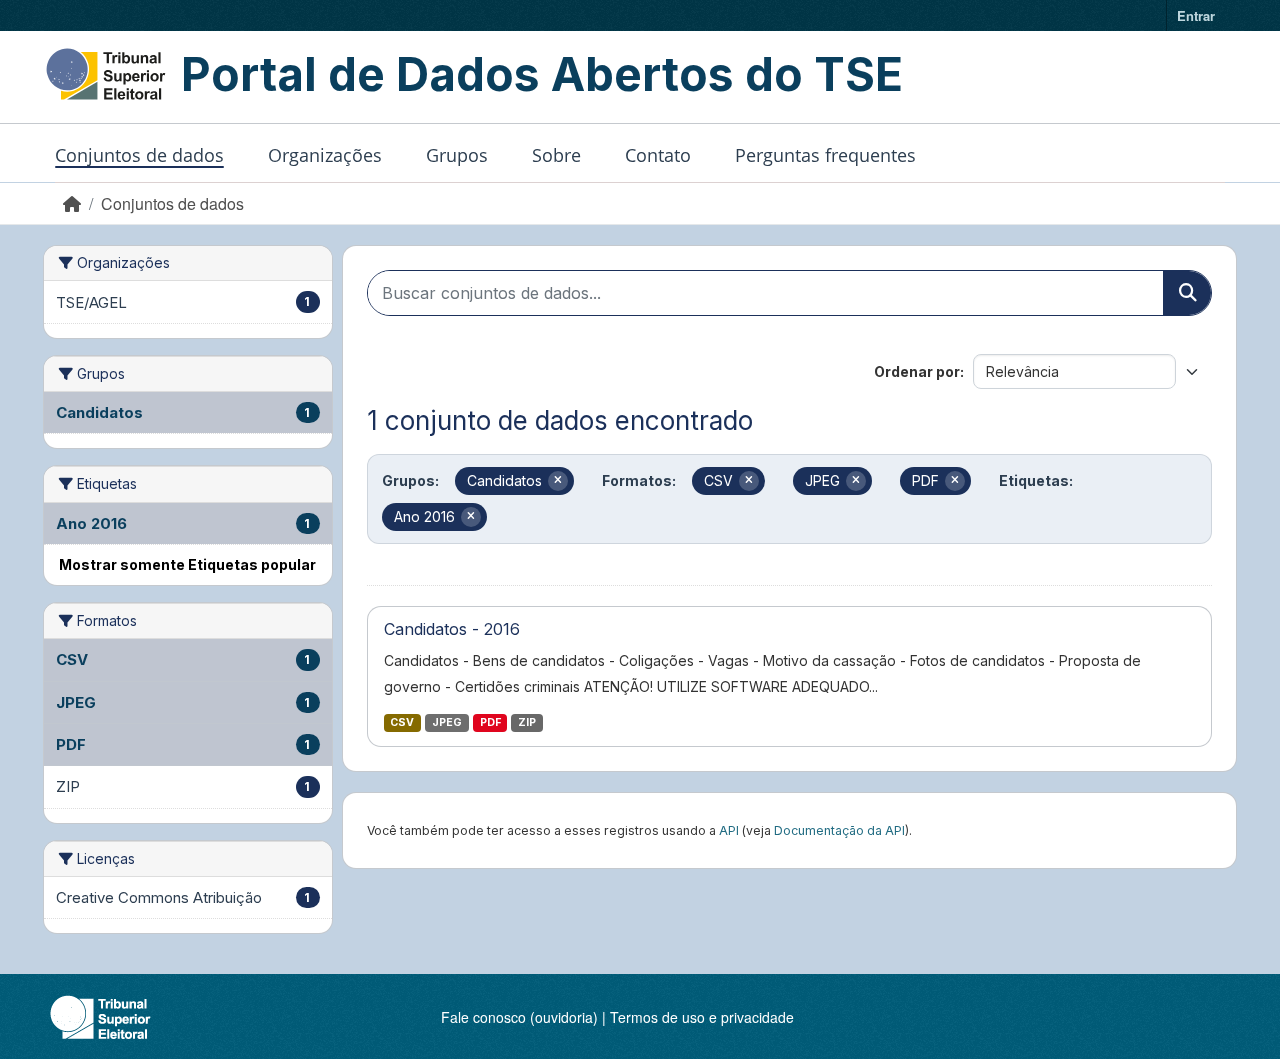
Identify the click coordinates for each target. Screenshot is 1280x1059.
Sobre (556, 155)
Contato (658, 155)
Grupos (457, 155)
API (729, 830)
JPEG (447, 722)
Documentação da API (839, 830)
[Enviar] (1187, 293)
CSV (402, 722)
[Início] (72, 203)
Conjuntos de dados (139, 155)
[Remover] (558, 481)
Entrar (1196, 15)
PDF (490, 722)
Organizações (325, 155)
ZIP (527, 722)
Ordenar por (917, 371)
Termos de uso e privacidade (702, 1017)
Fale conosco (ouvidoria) (519, 1017)
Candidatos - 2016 (452, 629)
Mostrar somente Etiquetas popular (187, 564)
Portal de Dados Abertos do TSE (542, 74)
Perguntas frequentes (825, 155)
